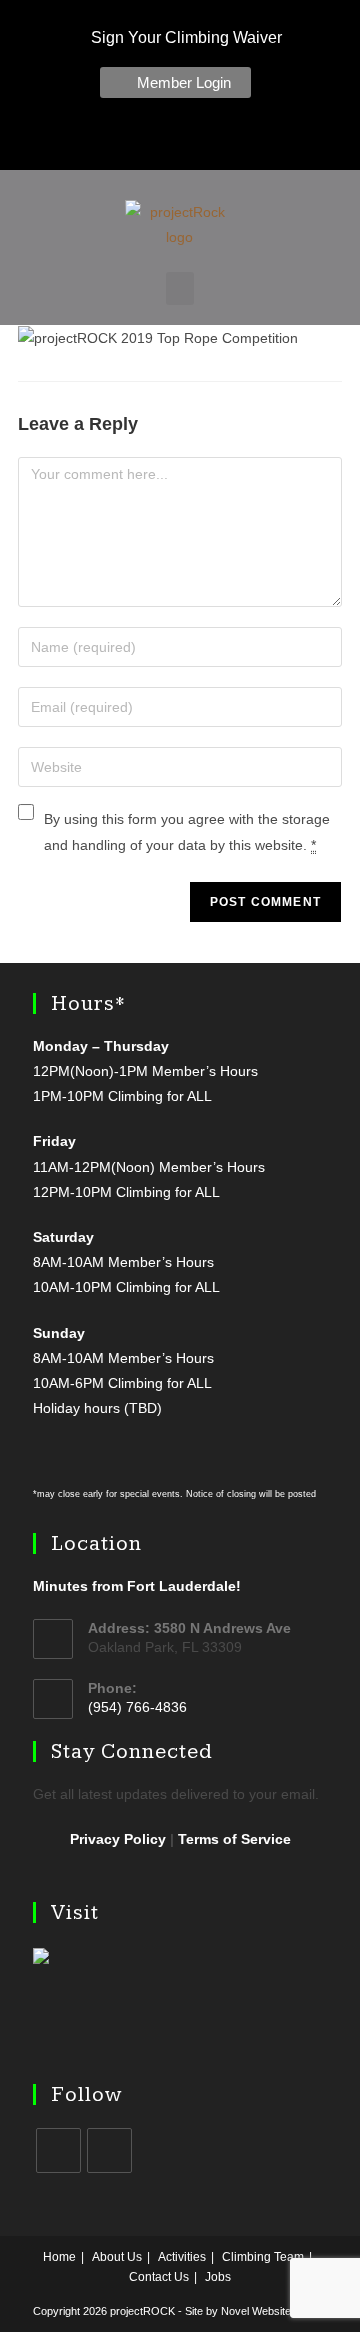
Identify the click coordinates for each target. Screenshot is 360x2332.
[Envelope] (215, 139)
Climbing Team (263, 2257)
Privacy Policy (118, 1839)
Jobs (218, 2277)
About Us (117, 2257)
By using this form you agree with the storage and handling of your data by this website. (187, 831)
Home (59, 2257)
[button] (180, 288)
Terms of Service (234, 1839)
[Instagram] (173, 139)
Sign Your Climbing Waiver (184, 37)
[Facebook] (131, 139)
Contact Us (159, 2277)
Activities (182, 2257)
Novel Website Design (274, 2311)
